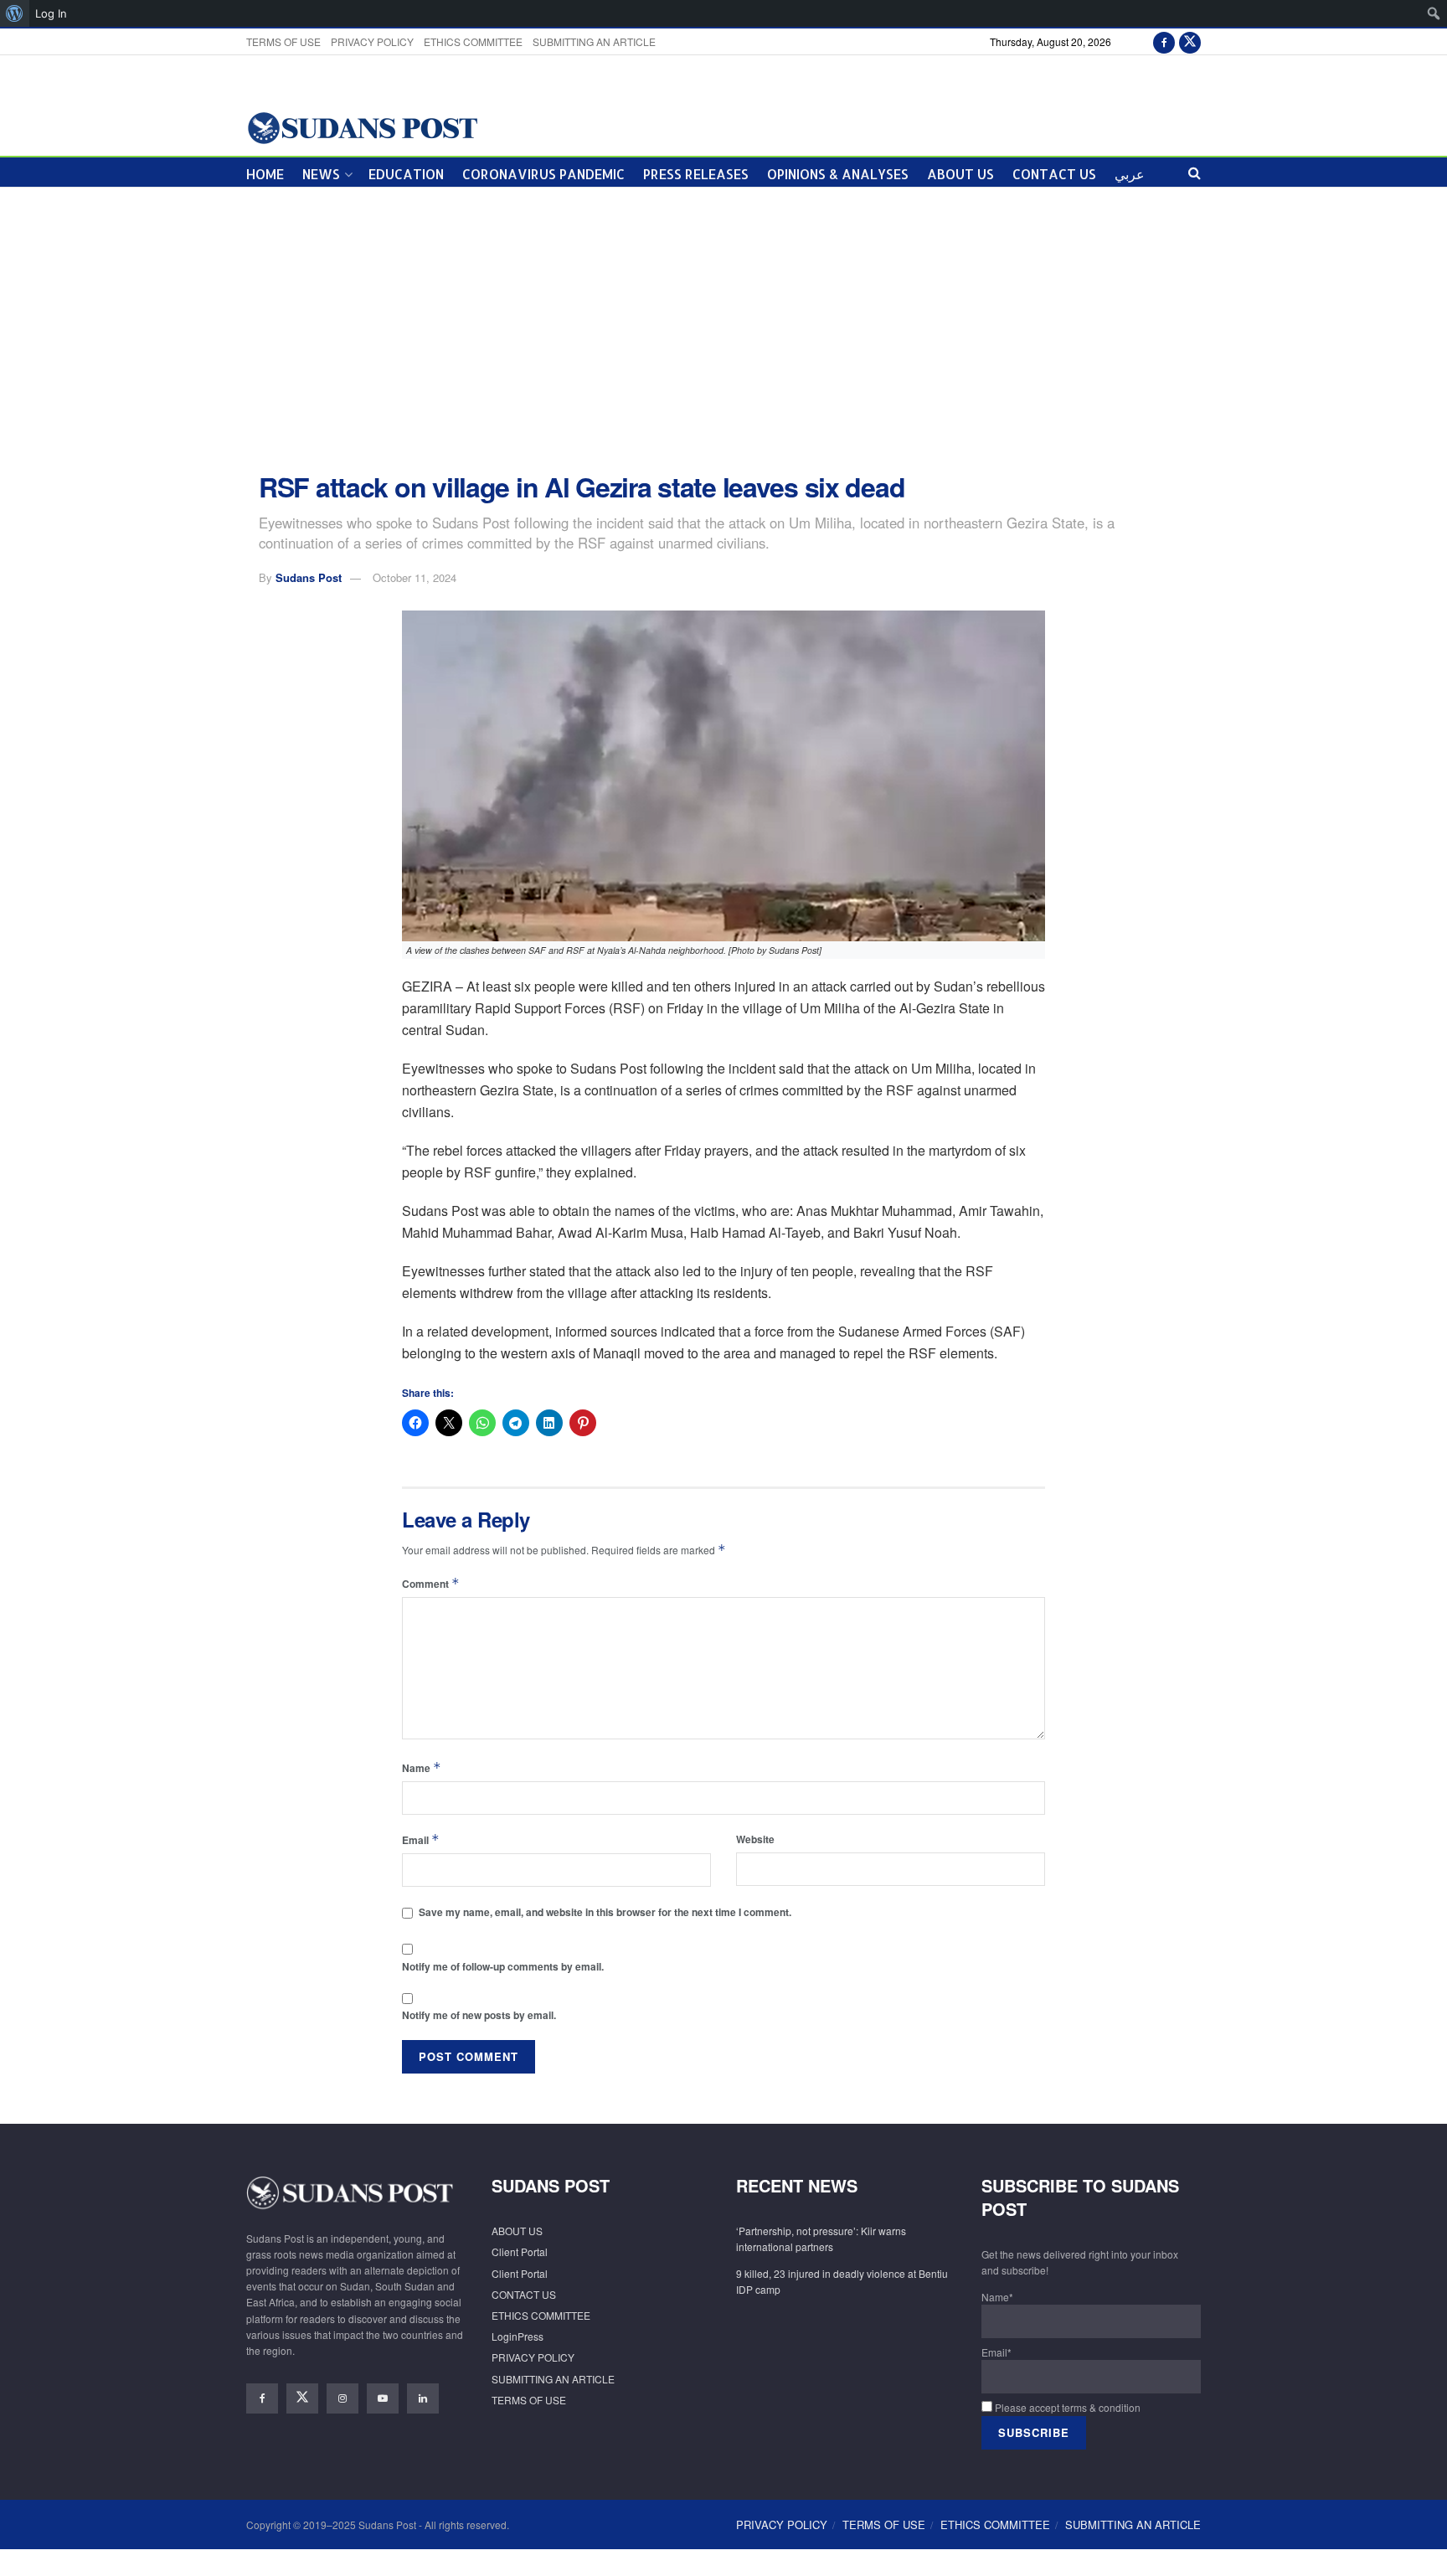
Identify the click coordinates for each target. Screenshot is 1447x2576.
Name (422, 1767)
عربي (1130, 174)
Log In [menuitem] (51, 13)
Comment (431, 1583)
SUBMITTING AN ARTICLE (594, 41)
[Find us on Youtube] (383, 2398)
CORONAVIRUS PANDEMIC (543, 174)
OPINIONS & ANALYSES (838, 174)
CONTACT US (1054, 174)
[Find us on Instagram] (342, 2398)
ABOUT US (960, 174)
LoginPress (518, 2336)
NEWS (321, 174)
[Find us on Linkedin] (423, 2398)
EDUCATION (406, 174)
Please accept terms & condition (1066, 2407)
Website (755, 1839)
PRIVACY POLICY (372, 41)
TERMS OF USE (283, 41)
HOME (265, 174)
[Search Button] (1195, 172)
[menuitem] (15, 13)
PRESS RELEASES (696, 174)
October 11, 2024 (415, 577)
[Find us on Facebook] (1164, 41)
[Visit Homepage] (362, 127)
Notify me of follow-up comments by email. (503, 1966)
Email (421, 1839)
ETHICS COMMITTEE (473, 41)
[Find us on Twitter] (1190, 41)
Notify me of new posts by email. (479, 2015)
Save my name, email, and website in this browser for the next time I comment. (605, 1912)
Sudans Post (309, 577)
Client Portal (520, 2251)
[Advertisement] (723, 330)
